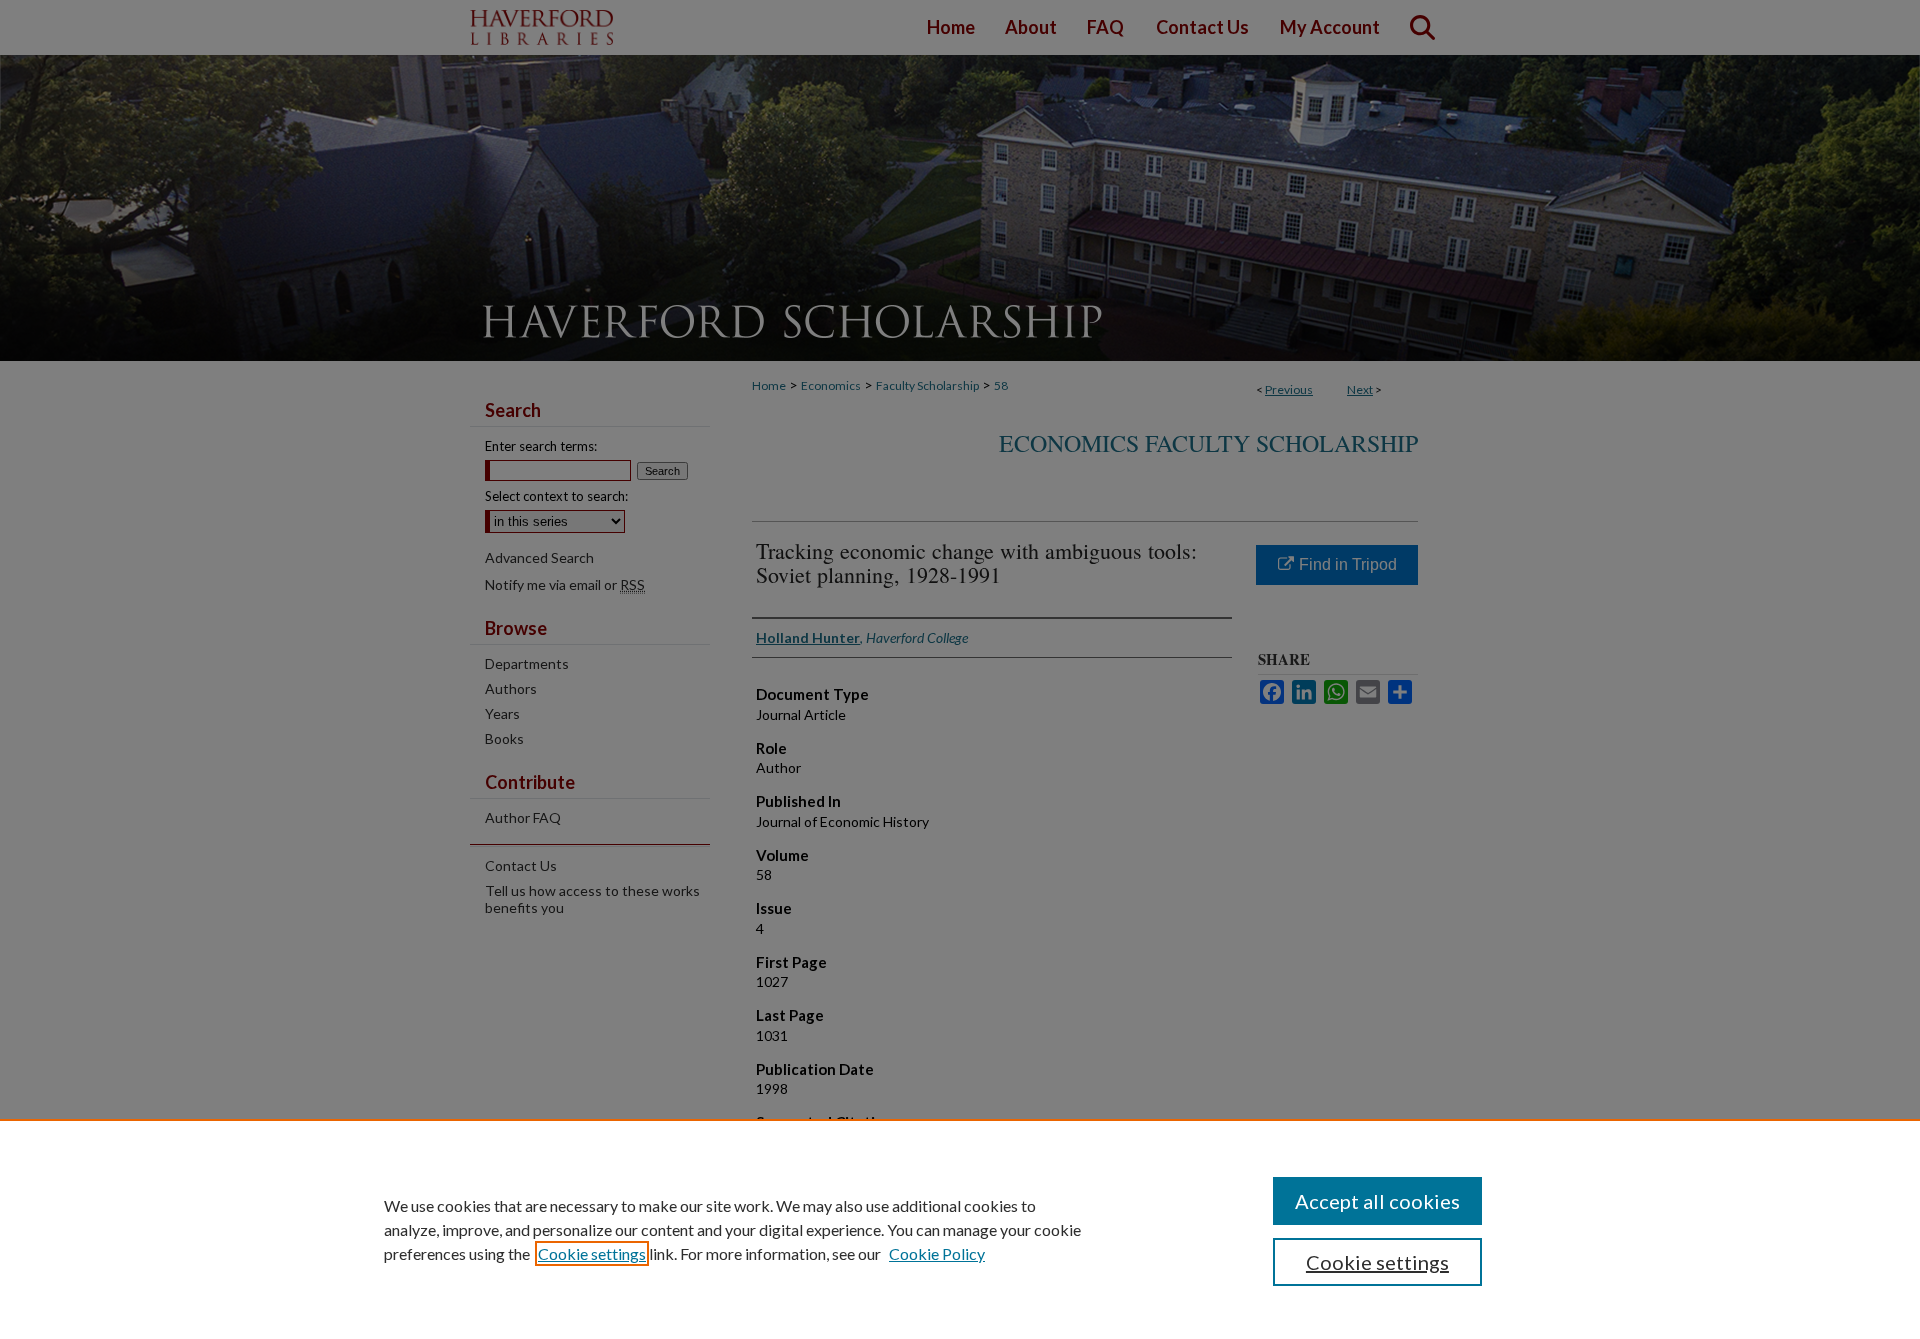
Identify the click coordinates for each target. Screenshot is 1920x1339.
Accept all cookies (1377, 1201)
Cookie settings (592, 1253)
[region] (960, 1229)
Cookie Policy (937, 1253)
